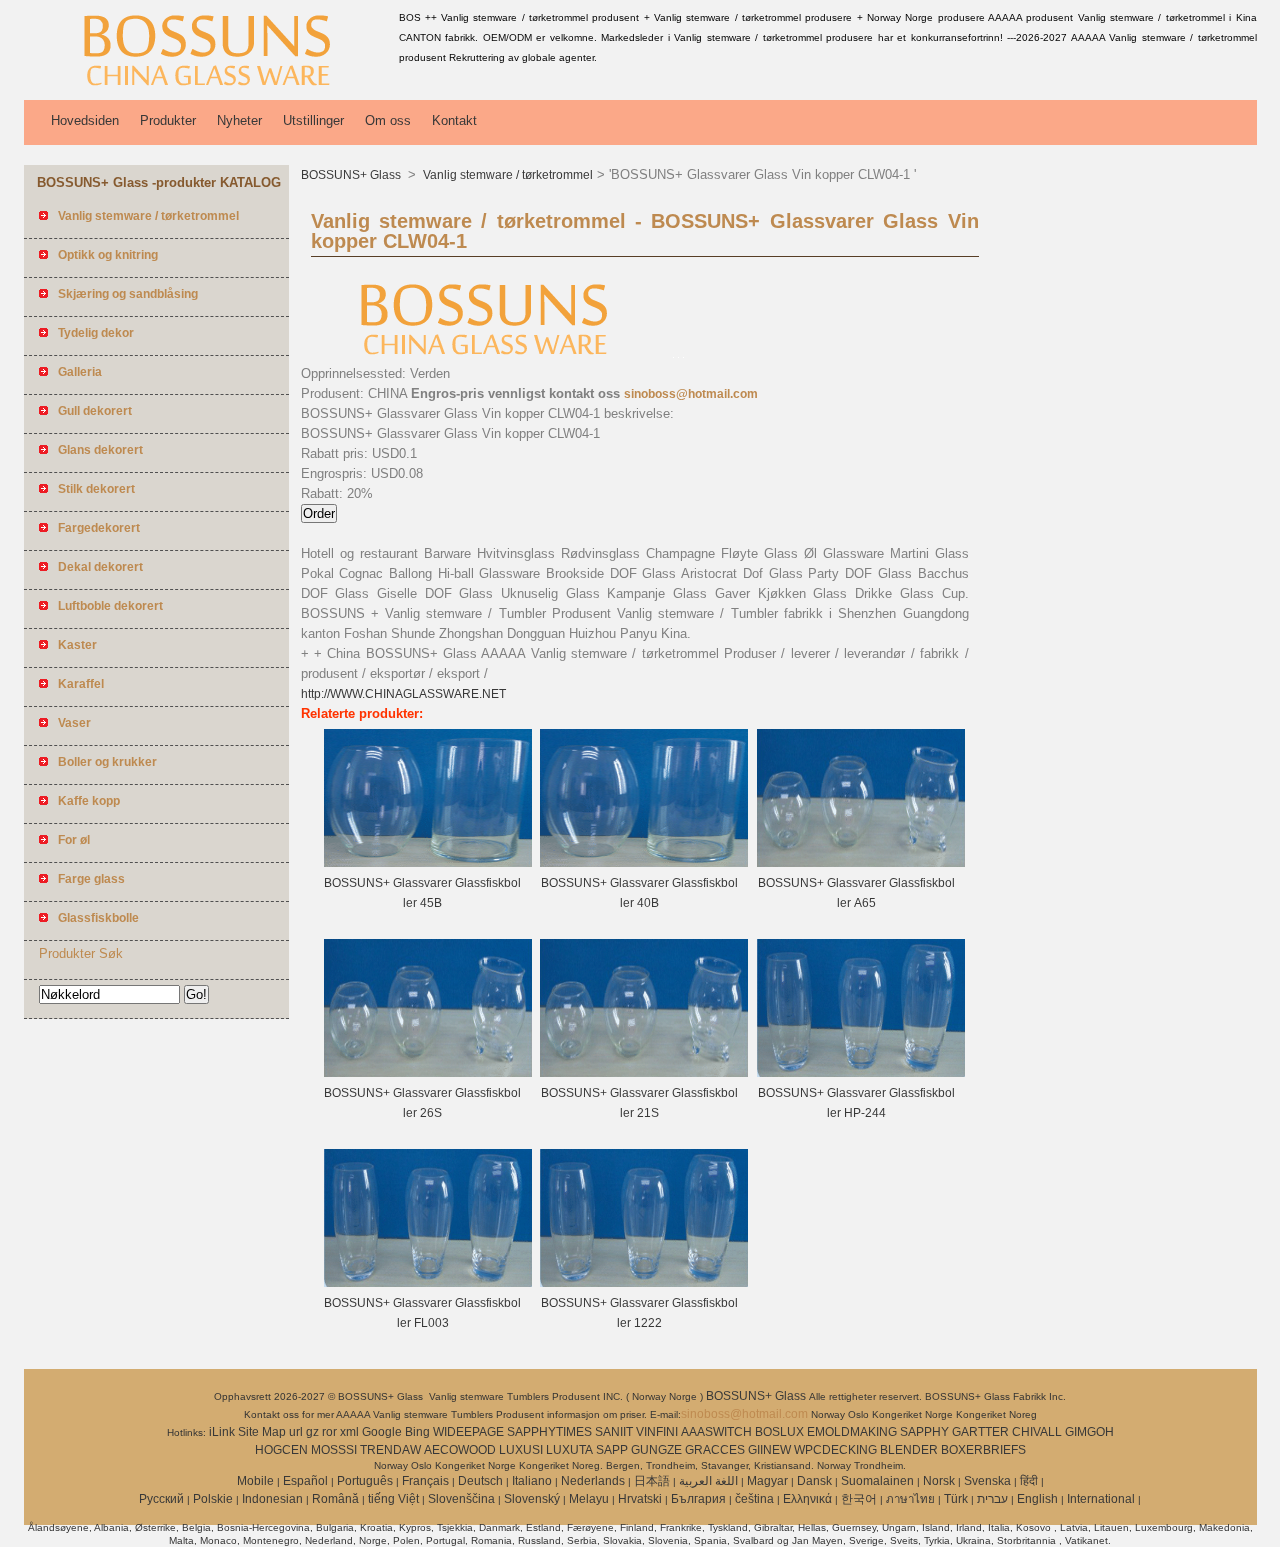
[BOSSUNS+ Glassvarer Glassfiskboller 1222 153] (644, 1283)
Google (382, 1432)
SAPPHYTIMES (549, 1432)
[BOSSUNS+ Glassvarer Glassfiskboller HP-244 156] (861, 1073)
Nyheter (239, 120)
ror (329, 1432)
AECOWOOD (460, 1450)
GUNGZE (656, 1450)
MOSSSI (334, 1450)
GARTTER (980, 1432)
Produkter (168, 120)
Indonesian (272, 1499)
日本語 (652, 1481)
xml (349, 1432)
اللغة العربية (708, 1481)
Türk (956, 1499)
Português (365, 1481)
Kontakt (454, 120)
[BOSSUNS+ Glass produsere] (208, 85)
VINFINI (657, 1432)
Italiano (532, 1481)
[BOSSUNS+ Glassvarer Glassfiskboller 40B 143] (644, 863)
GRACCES (715, 1450)
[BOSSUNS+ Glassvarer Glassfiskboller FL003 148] (428, 1283)
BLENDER (909, 1450)
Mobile (255, 1481)
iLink (222, 1432)
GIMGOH (1089, 1432)
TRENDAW (390, 1450)
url (296, 1432)
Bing (417, 1432)
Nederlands (593, 1481)
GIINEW (769, 1450)
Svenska (987, 1481)
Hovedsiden (85, 120)
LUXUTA (569, 1450)
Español (305, 1481)
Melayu (589, 1499)
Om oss (388, 120)
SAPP (612, 1450)
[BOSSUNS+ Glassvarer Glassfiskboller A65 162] (861, 863)
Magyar (767, 1481)
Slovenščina (461, 1499)
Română (335, 1499)
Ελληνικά (807, 1499)
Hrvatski (640, 1499)
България (698, 1499)
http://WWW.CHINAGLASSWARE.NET (403, 694)
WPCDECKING (835, 1450)
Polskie (213, 1499)
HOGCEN (281, 1450)
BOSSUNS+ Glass (352, 175)
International (1101, 1499)
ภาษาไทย (910, 1499)
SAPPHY (924, 1432)
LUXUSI (521, 1450)
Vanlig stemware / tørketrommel (506, 175)
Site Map (262, 1432)
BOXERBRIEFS (983, 1450)
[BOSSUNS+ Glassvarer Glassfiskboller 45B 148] (428, 863)
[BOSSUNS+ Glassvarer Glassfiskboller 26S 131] (428, 1073)
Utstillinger (313, 120)
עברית (992, 1499)
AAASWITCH (716, 1432)
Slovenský (532, 1499)
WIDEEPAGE (468, 1432)
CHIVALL (1037, 1432)
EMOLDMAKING (852, 1432)
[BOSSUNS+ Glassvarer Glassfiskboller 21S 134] (644, 1073)
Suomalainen (877, 1481)
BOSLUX (779, 1432)
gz (312, 1432)
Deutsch (480, 1481)
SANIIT (614, 1432)
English (1037, 1499)
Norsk (939, 1481)
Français (425, 1481)
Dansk (814, 1481)
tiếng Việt (393, 1499)
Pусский (161, 1499)
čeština (754, 1499)
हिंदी (1029, 1481)
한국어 (859, 1499)
